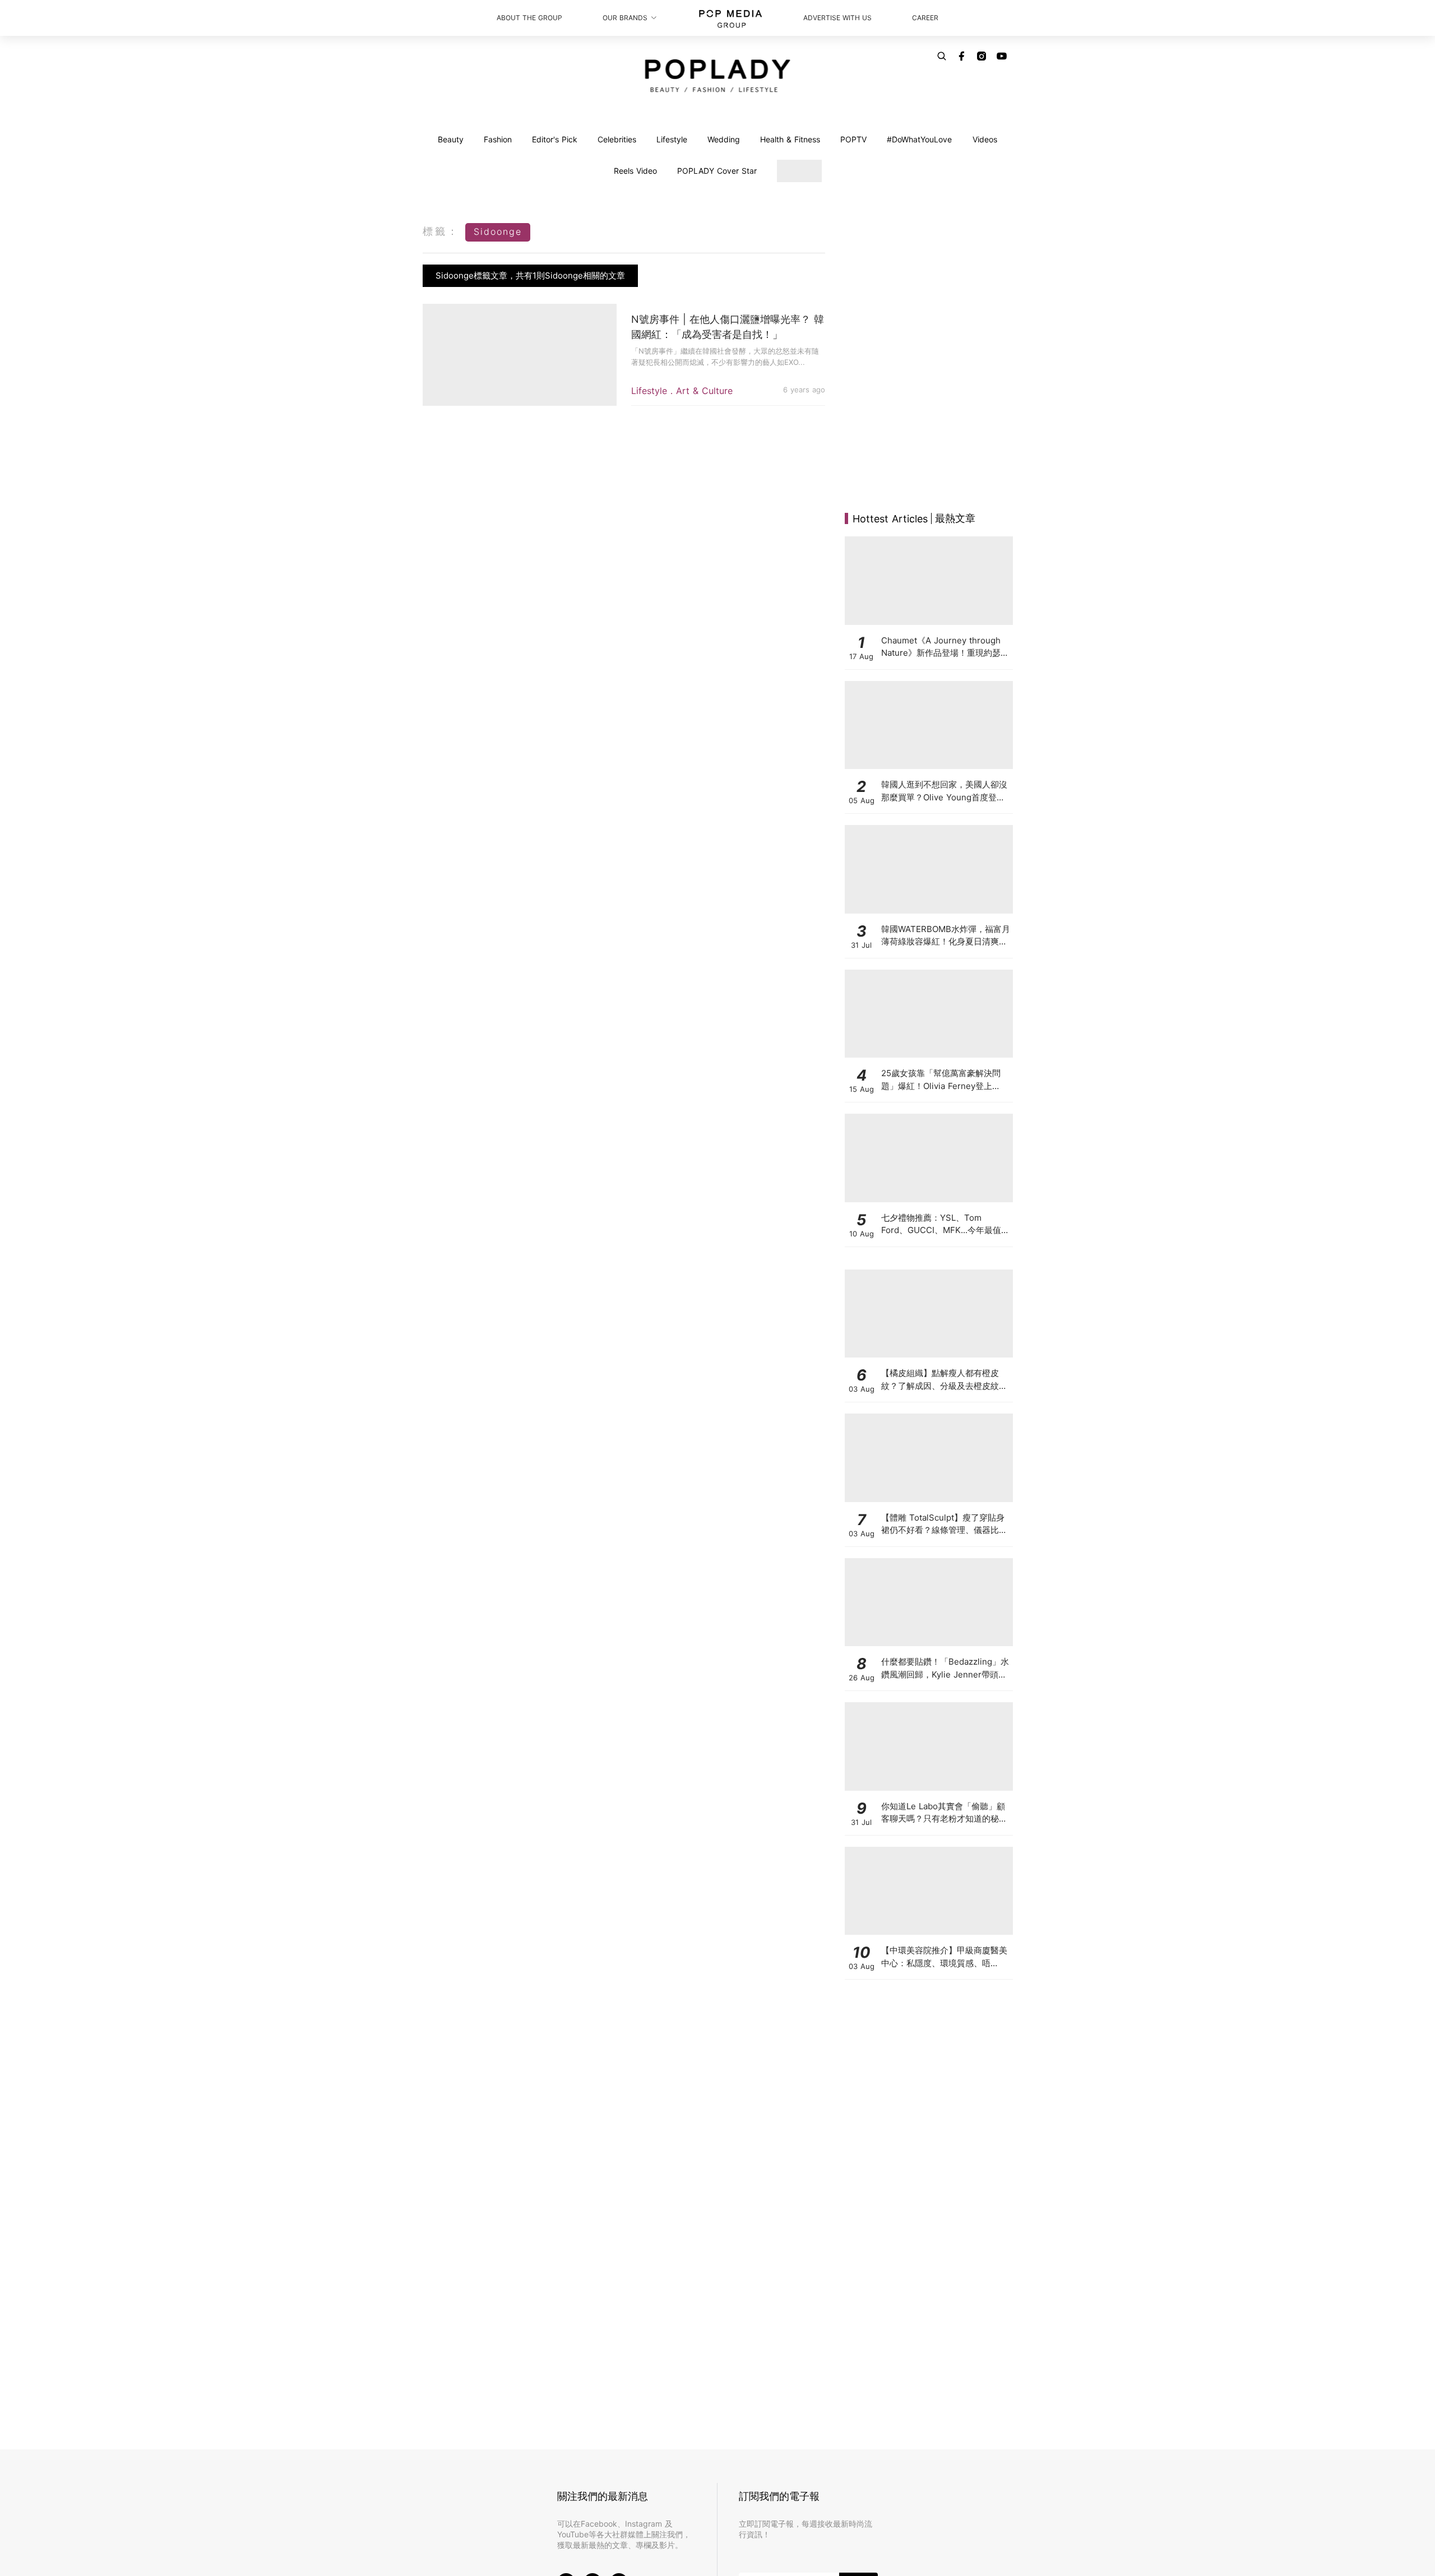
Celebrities (617, 139)
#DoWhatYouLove (919, 139)
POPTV (853, 139)
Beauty (451, 139)
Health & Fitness (790, 139)
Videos (985, 139)
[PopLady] (718, 76)
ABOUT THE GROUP (529, 18)
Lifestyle (672, 139)
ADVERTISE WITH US (837, 18)
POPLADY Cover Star (717, 171)
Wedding (724, 139)
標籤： (441, 231)
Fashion (498, 139)
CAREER (925, 18)
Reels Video (635, 171)
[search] (942, 56)
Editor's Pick (555, 139)
